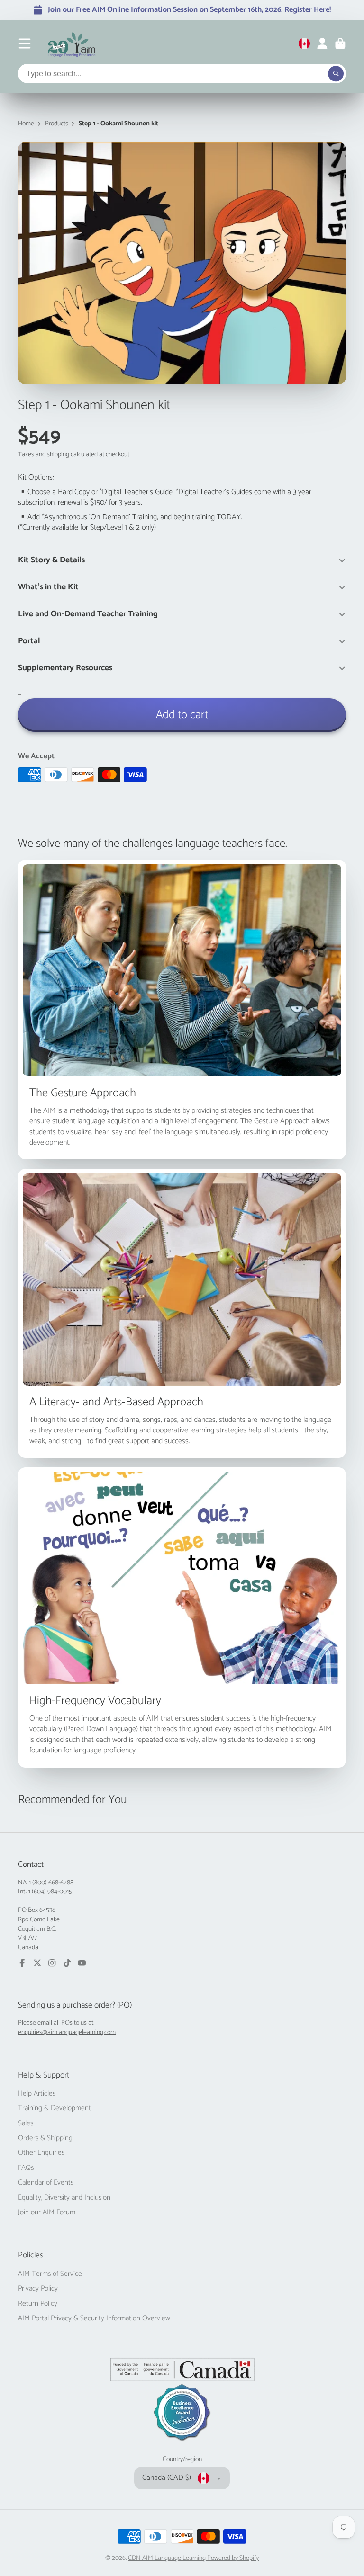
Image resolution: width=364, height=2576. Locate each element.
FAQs (26, 2168)
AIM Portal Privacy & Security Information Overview (94, 2318)
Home (26, 124)
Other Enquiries (41, 2153)
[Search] (336, 74)
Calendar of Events (46, 2183)
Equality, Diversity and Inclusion (64, 2198)
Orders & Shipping (45, 2138)
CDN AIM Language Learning (168, 2558)
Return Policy (38, 2304)
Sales (26, 2123)
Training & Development (55, 2108)
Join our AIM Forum (47, 2212)
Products (57, 124)
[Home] (72, 44)
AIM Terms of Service (50, 2274)
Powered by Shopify (233, 2558)
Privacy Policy (38, 2289)
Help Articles (37, 2094)
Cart (340, 44)
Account (322, 44)
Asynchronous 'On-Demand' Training (100, 517)
